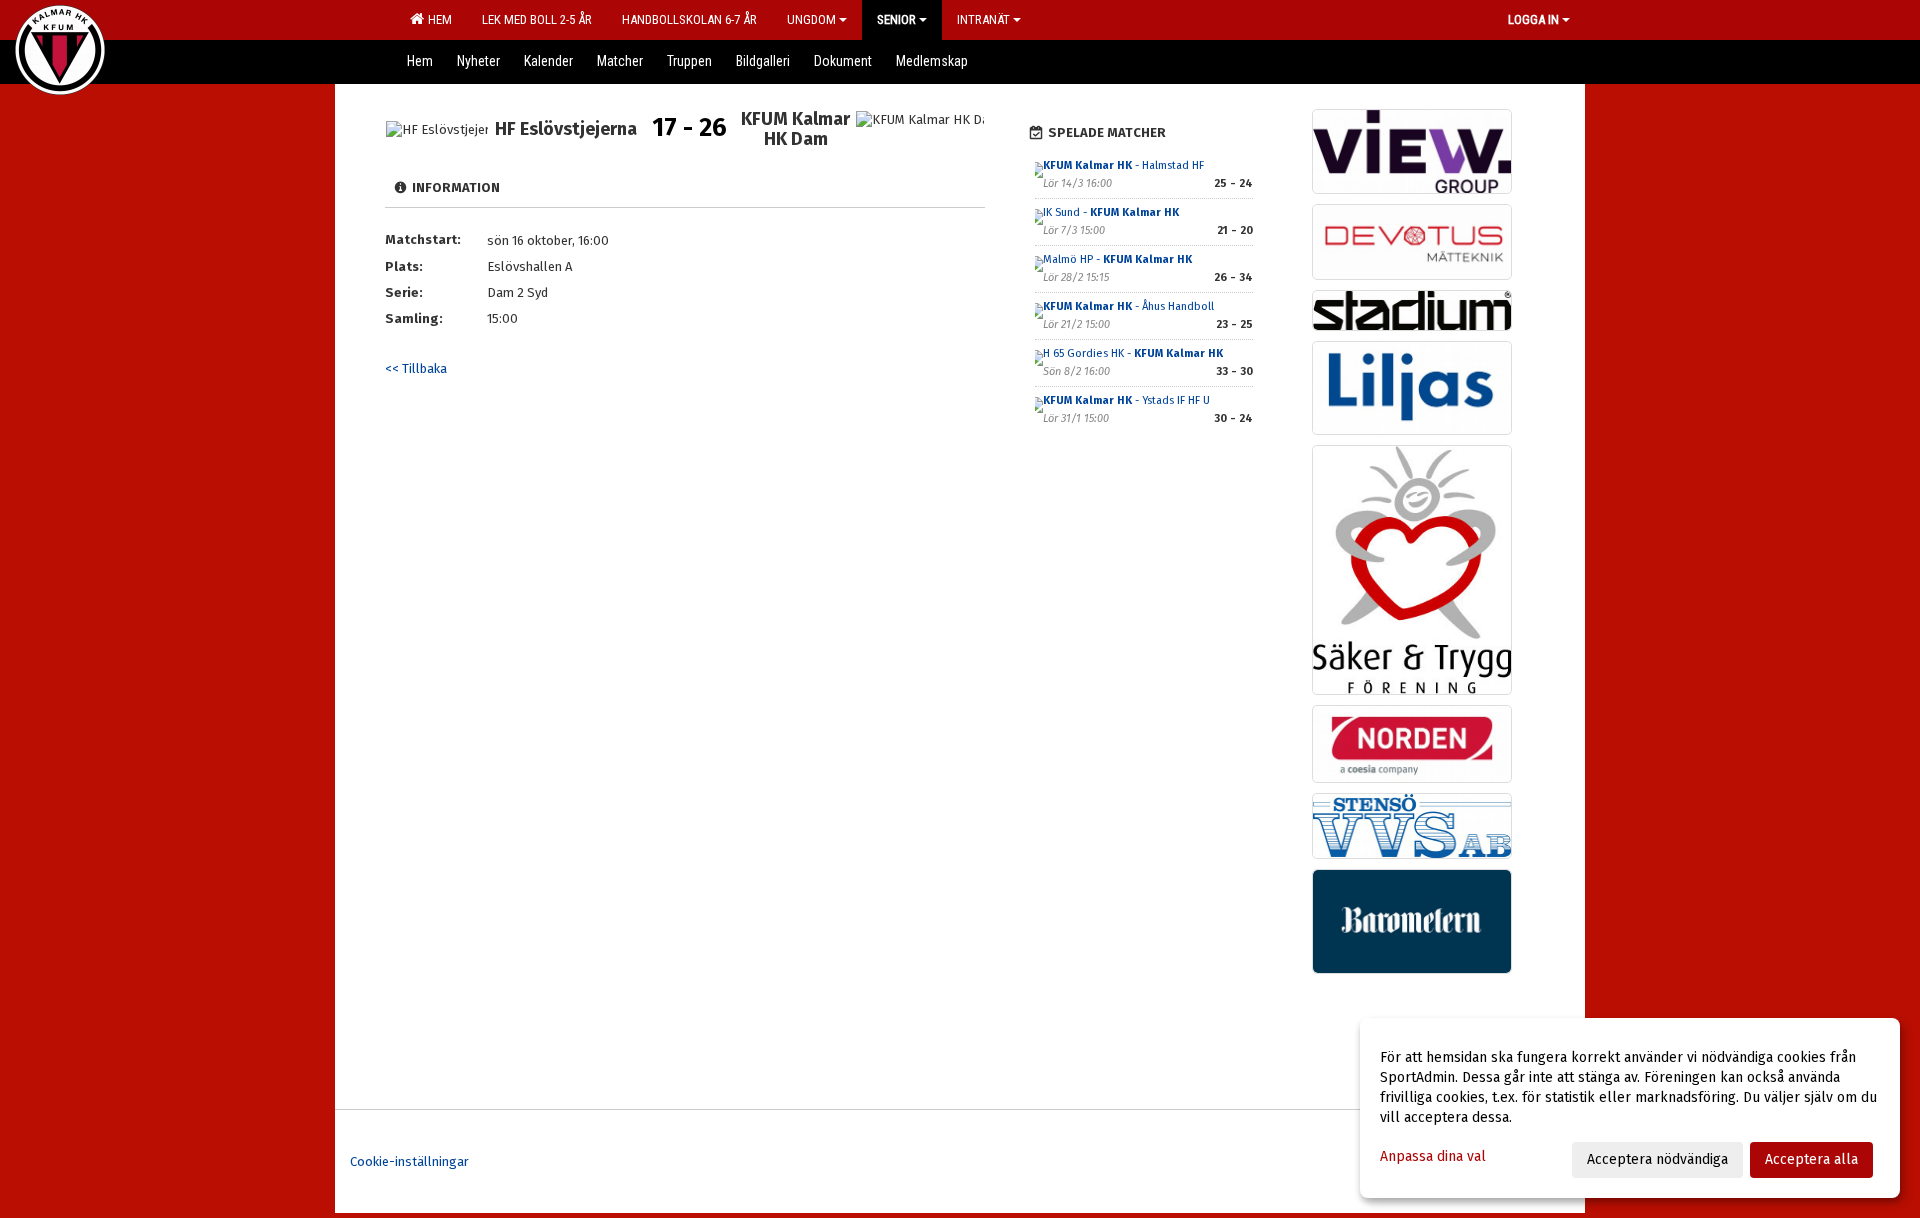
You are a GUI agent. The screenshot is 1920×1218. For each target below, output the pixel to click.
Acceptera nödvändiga (1657, 1159)
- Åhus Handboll (1128, 306)
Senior (896, 19)
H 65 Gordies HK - (1133, 353)
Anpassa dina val (1433, 1156)
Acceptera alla (1811, 1159)
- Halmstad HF (1123, 165)
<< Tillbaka (416, 368)
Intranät (983, 19)
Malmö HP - (1117, 259)
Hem (437, 19)
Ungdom (811, 19)
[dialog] (1630, 1108)
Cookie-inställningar (409, 1161)
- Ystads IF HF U (1126, 400)
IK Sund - (1111, 212)
